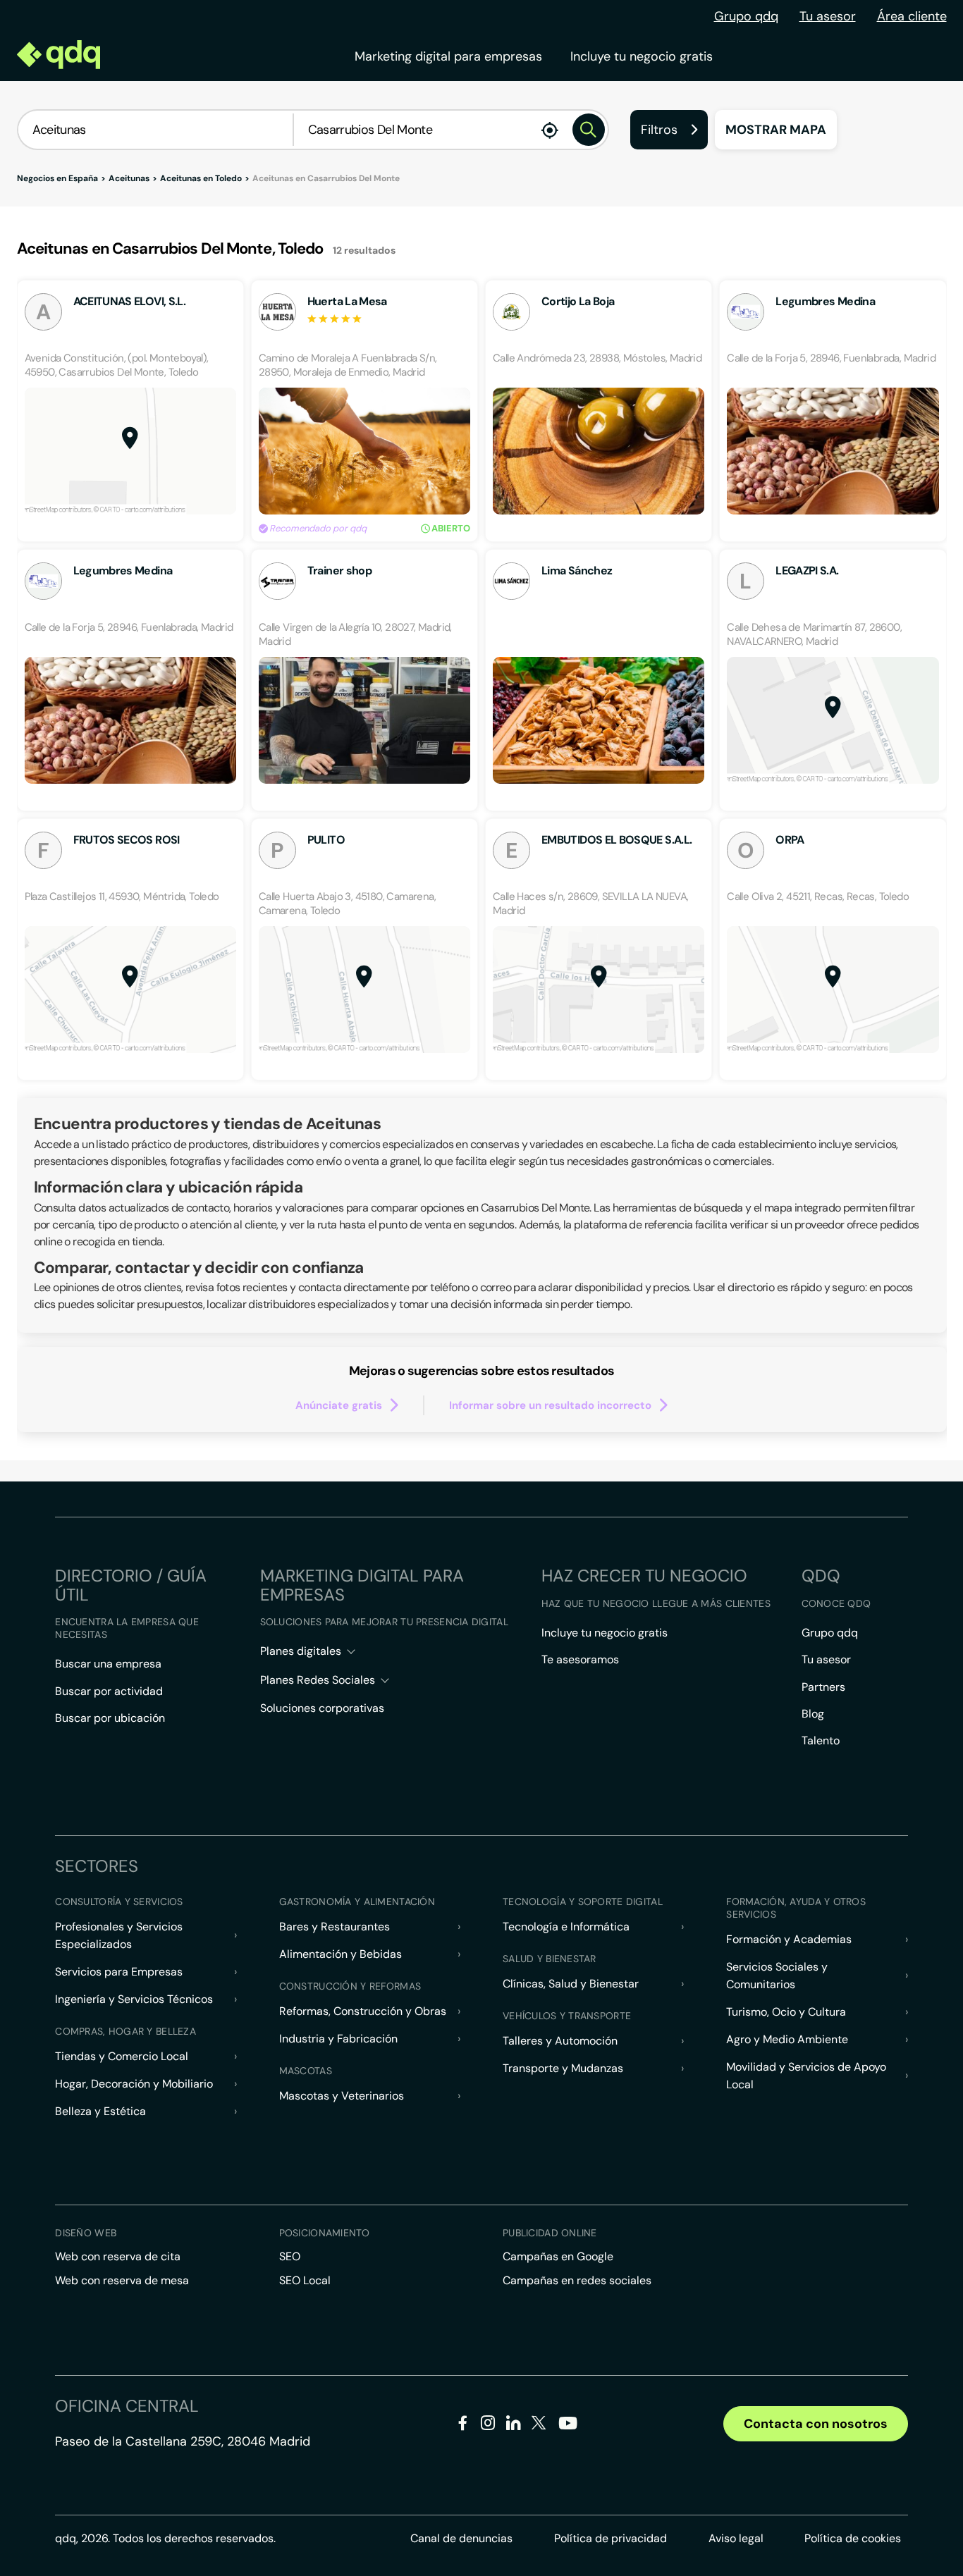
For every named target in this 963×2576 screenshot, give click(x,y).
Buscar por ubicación (110, 1718)
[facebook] (463, 2426)
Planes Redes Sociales (318, 1680)
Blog (813, 1714)
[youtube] (568, 2428)
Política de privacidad (611, 2538)
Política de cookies (853, 2538)
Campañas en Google (558, 2256)
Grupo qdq (746, 16)
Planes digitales (301, 1651)
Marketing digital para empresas (448, 56)
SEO (290, 2256)
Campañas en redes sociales (577, 2280)
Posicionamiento (324, 2233)
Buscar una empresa (108, 1664)
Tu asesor (828, 16)
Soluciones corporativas (322, 1708)
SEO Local (305, 2280)
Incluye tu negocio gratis (642, 56)
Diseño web (86, 2233)
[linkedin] (514, 2426)
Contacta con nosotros (816, 2424)
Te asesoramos (580, 1659)
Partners (823, 1687)
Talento (821, 1740)
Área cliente (912, 16)
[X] (539, 2426)
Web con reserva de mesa (122, 2280)
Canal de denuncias (461, 2538)
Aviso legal (736, 2538)
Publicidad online (550, 2233)
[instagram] (488, 2426)
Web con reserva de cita (118, 2256)
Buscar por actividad (109, 1691)
